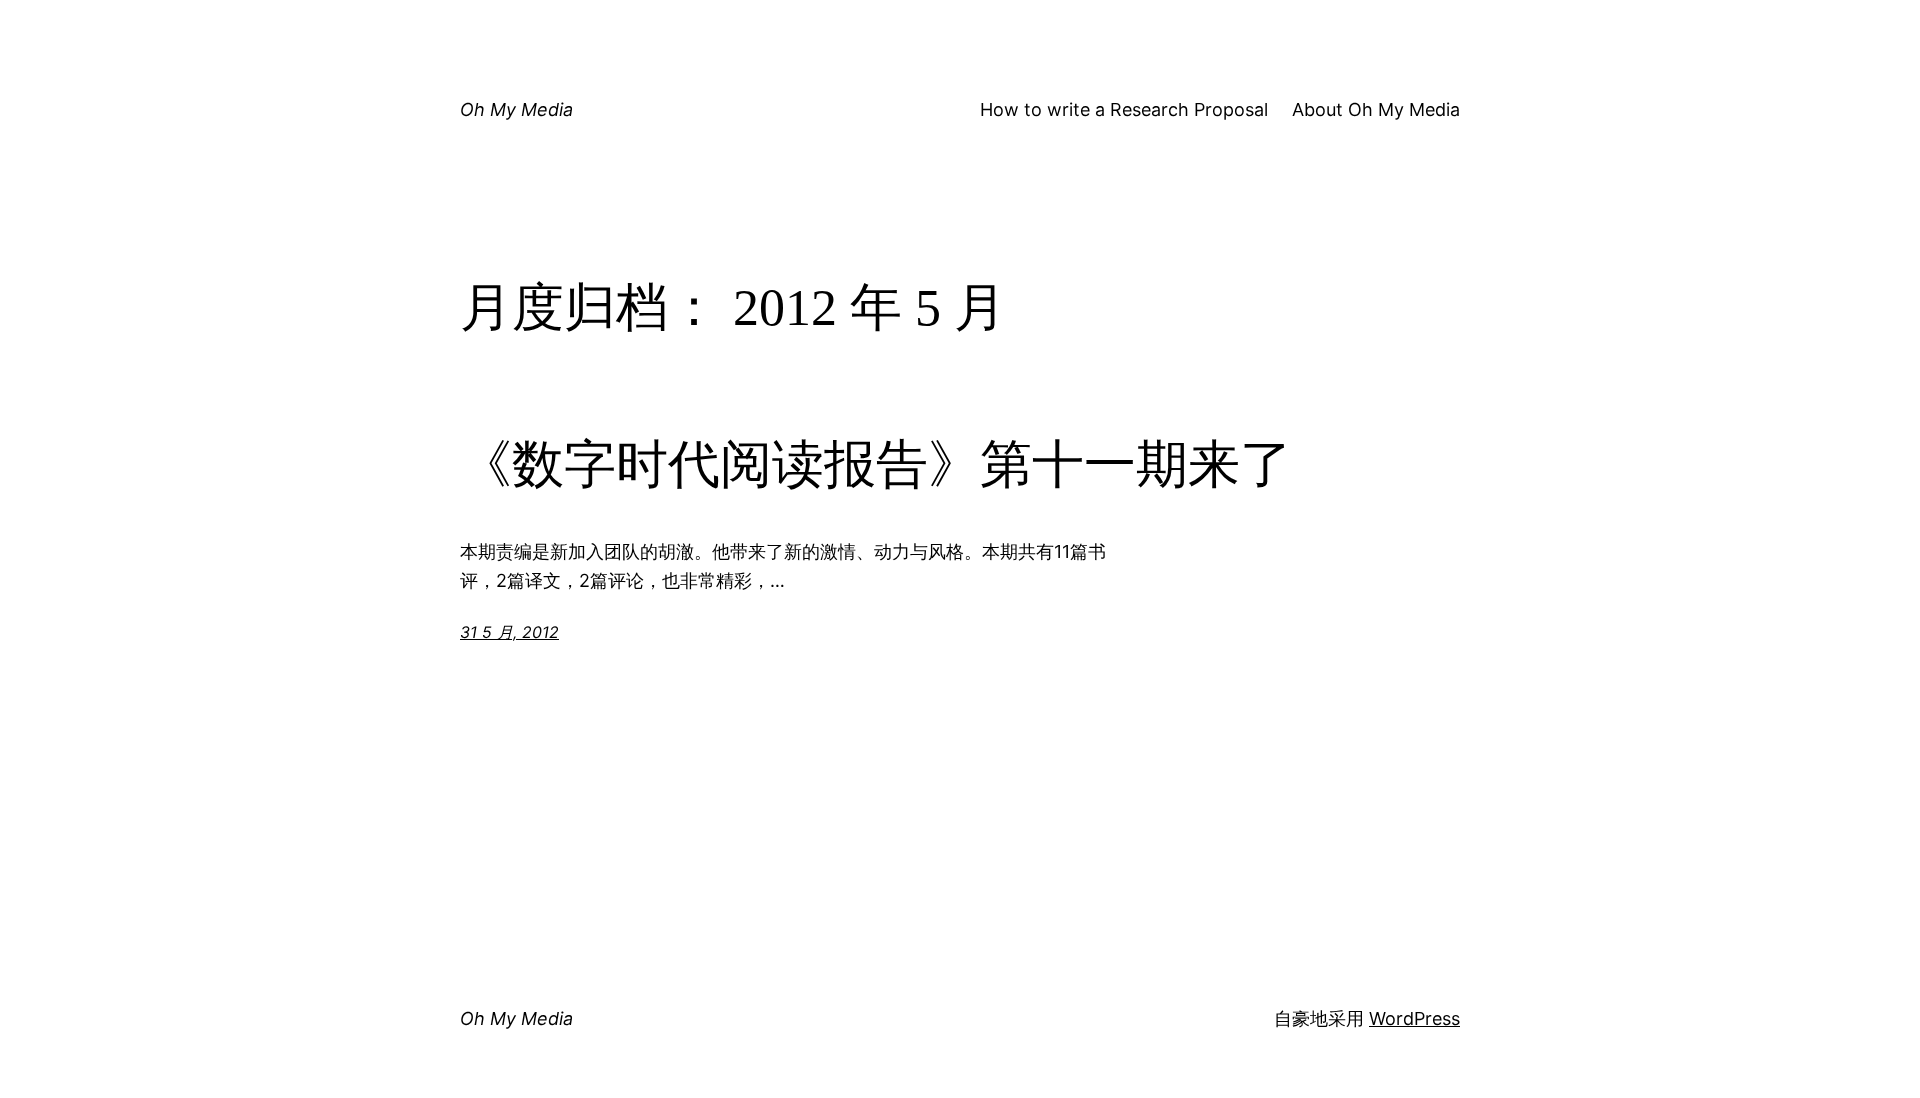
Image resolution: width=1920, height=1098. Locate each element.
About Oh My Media (1376, 109)
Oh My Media (516, 109)
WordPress (1414, 1018)
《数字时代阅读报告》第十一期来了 (876, 464)
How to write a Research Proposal (1124, 109)
